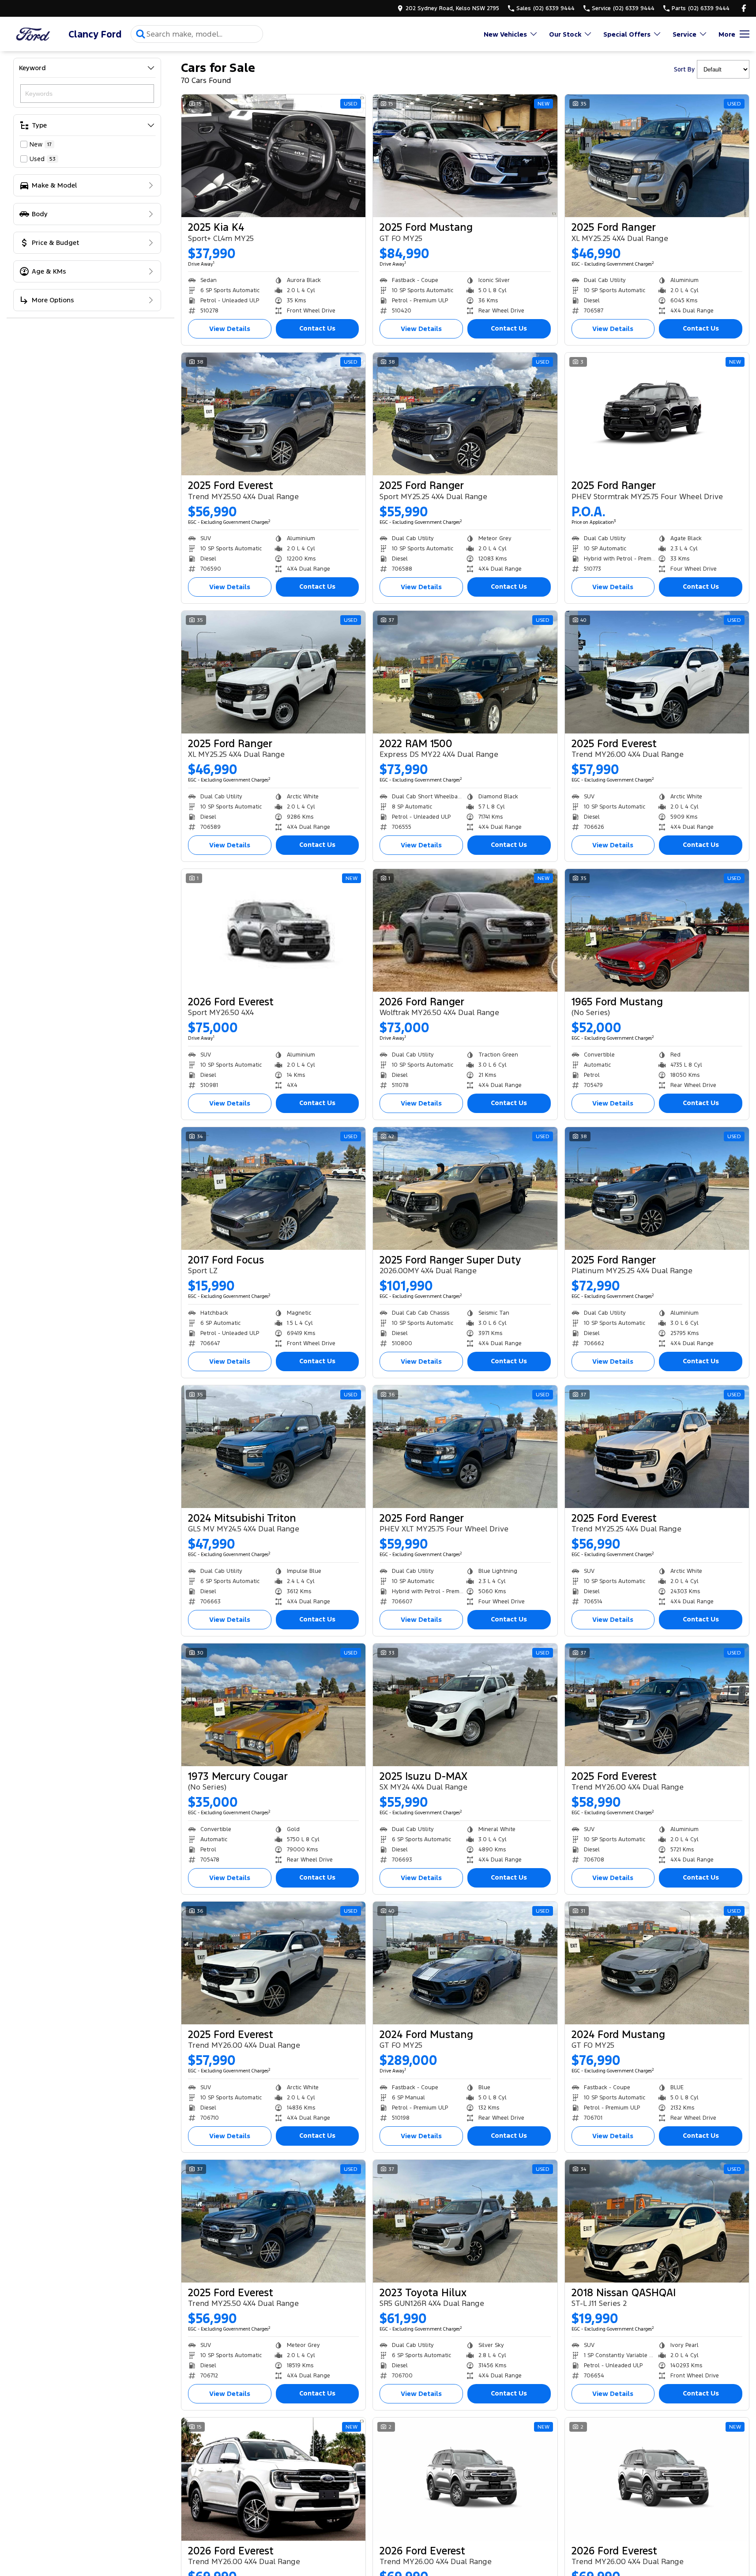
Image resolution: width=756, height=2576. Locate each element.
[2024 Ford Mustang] (465, 1963)
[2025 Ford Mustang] (465, 156)
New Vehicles (505, 34)
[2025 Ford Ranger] (657, 156)
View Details (230, 329)
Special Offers (627, 34)
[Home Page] (33, 34)
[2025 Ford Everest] (273, 414)
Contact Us (317, 328)
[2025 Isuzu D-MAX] (465, 1705)
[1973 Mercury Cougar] (273, 1705)
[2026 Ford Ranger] (465, 930)
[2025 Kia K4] (273, 156)
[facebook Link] (744, 8)
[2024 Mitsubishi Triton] (273, 1447)
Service (685, 34)
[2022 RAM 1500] (465, 672)
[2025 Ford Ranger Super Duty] (465, 1188)
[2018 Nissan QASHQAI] (657, 2221)
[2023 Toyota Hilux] (465, 2221)
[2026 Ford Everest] (273, 930)
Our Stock (565, 34)
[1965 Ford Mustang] (657, 930)
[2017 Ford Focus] (273, 1188)
